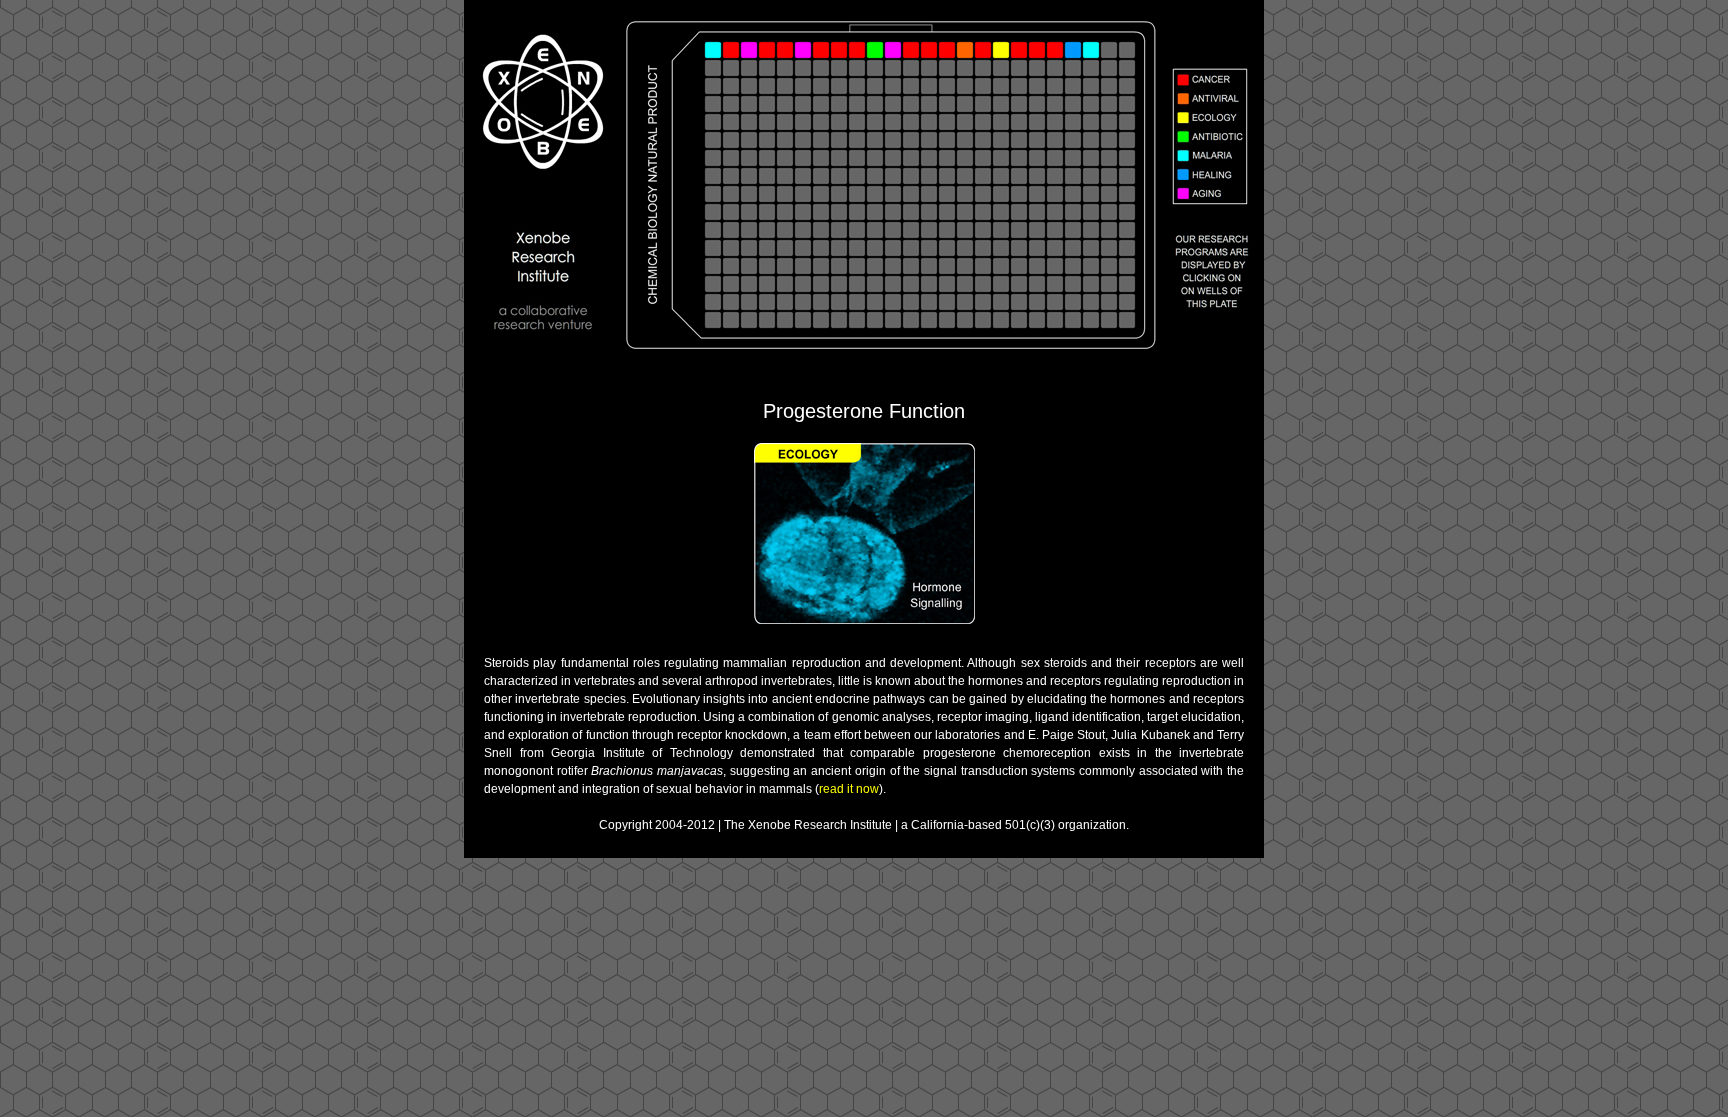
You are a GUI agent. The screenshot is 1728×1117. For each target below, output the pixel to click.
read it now (849, 789)
